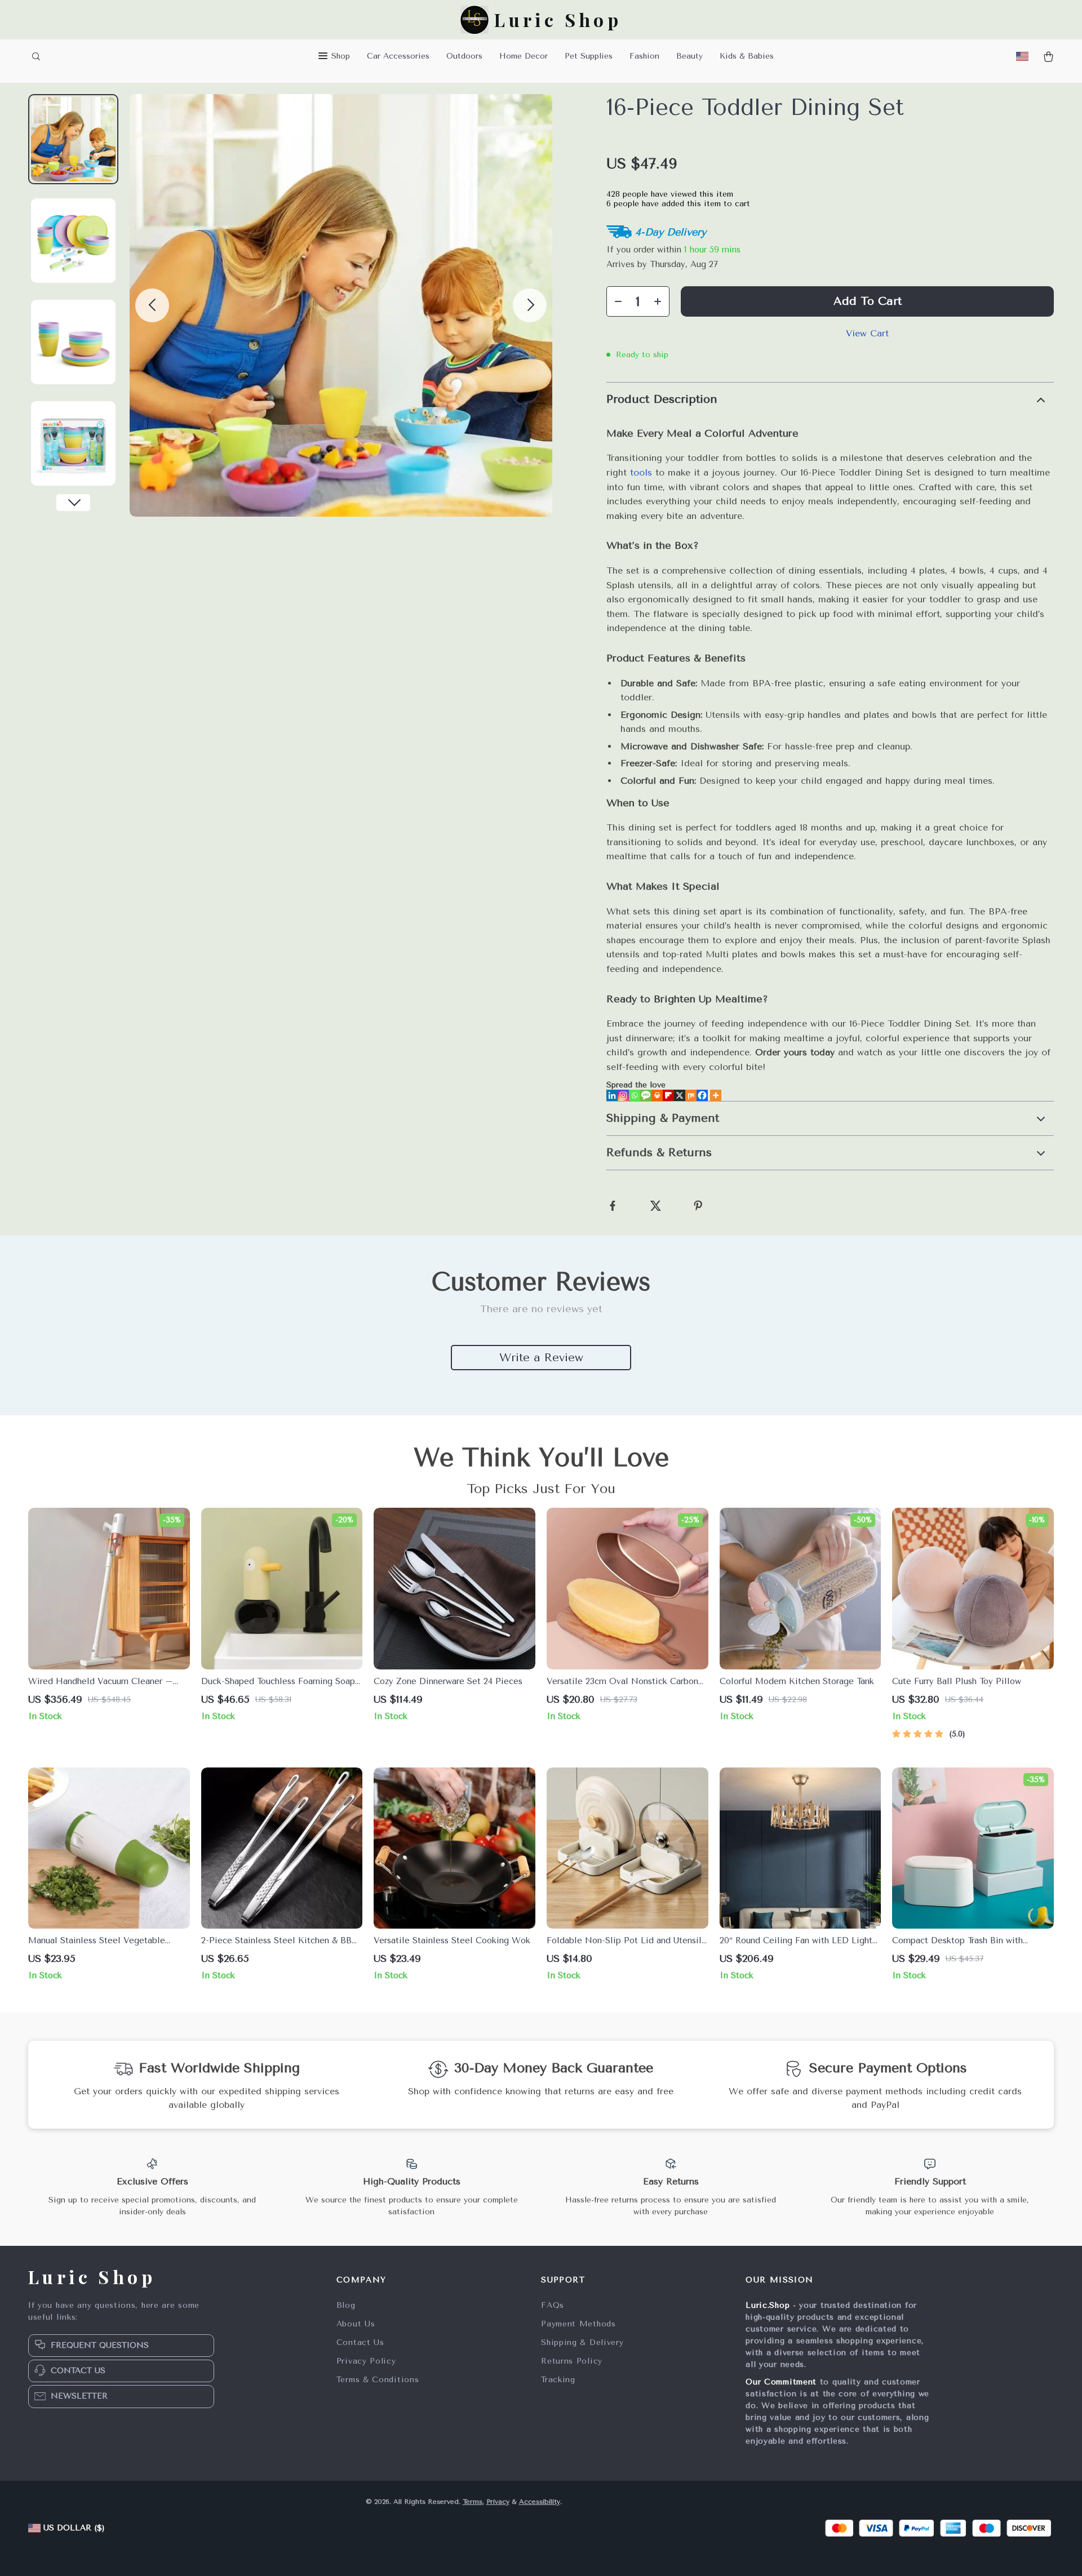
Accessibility (540, 2502)
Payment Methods (578, 2324)
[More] (716, 1095)
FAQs (553, 2305)
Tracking (558, 2380)
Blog (346, 2305)
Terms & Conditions (378, 2380)
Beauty (689, 56)
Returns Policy (572, 2361)
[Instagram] (623, 1095)
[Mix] (691, 1095)
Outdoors (464, 56)
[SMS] (646, 1095)
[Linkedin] (612, 1095)
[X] (680, 1095)
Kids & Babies (747, 56)
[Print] (657, 1095)
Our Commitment (781, 2382)
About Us (356, 2324)
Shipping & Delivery (582, 2342)
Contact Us (360, 2342)
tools (641, 472)
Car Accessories (398, 56)
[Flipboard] (668, 1095)
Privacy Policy (366, 2361)
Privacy (498, 2502)
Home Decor (524, 56)
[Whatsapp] (635, 1095)
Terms (473, 2502)
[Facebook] (702, 1095)
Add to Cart (868, 301)
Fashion (644, 56)
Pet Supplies (589, 56)
